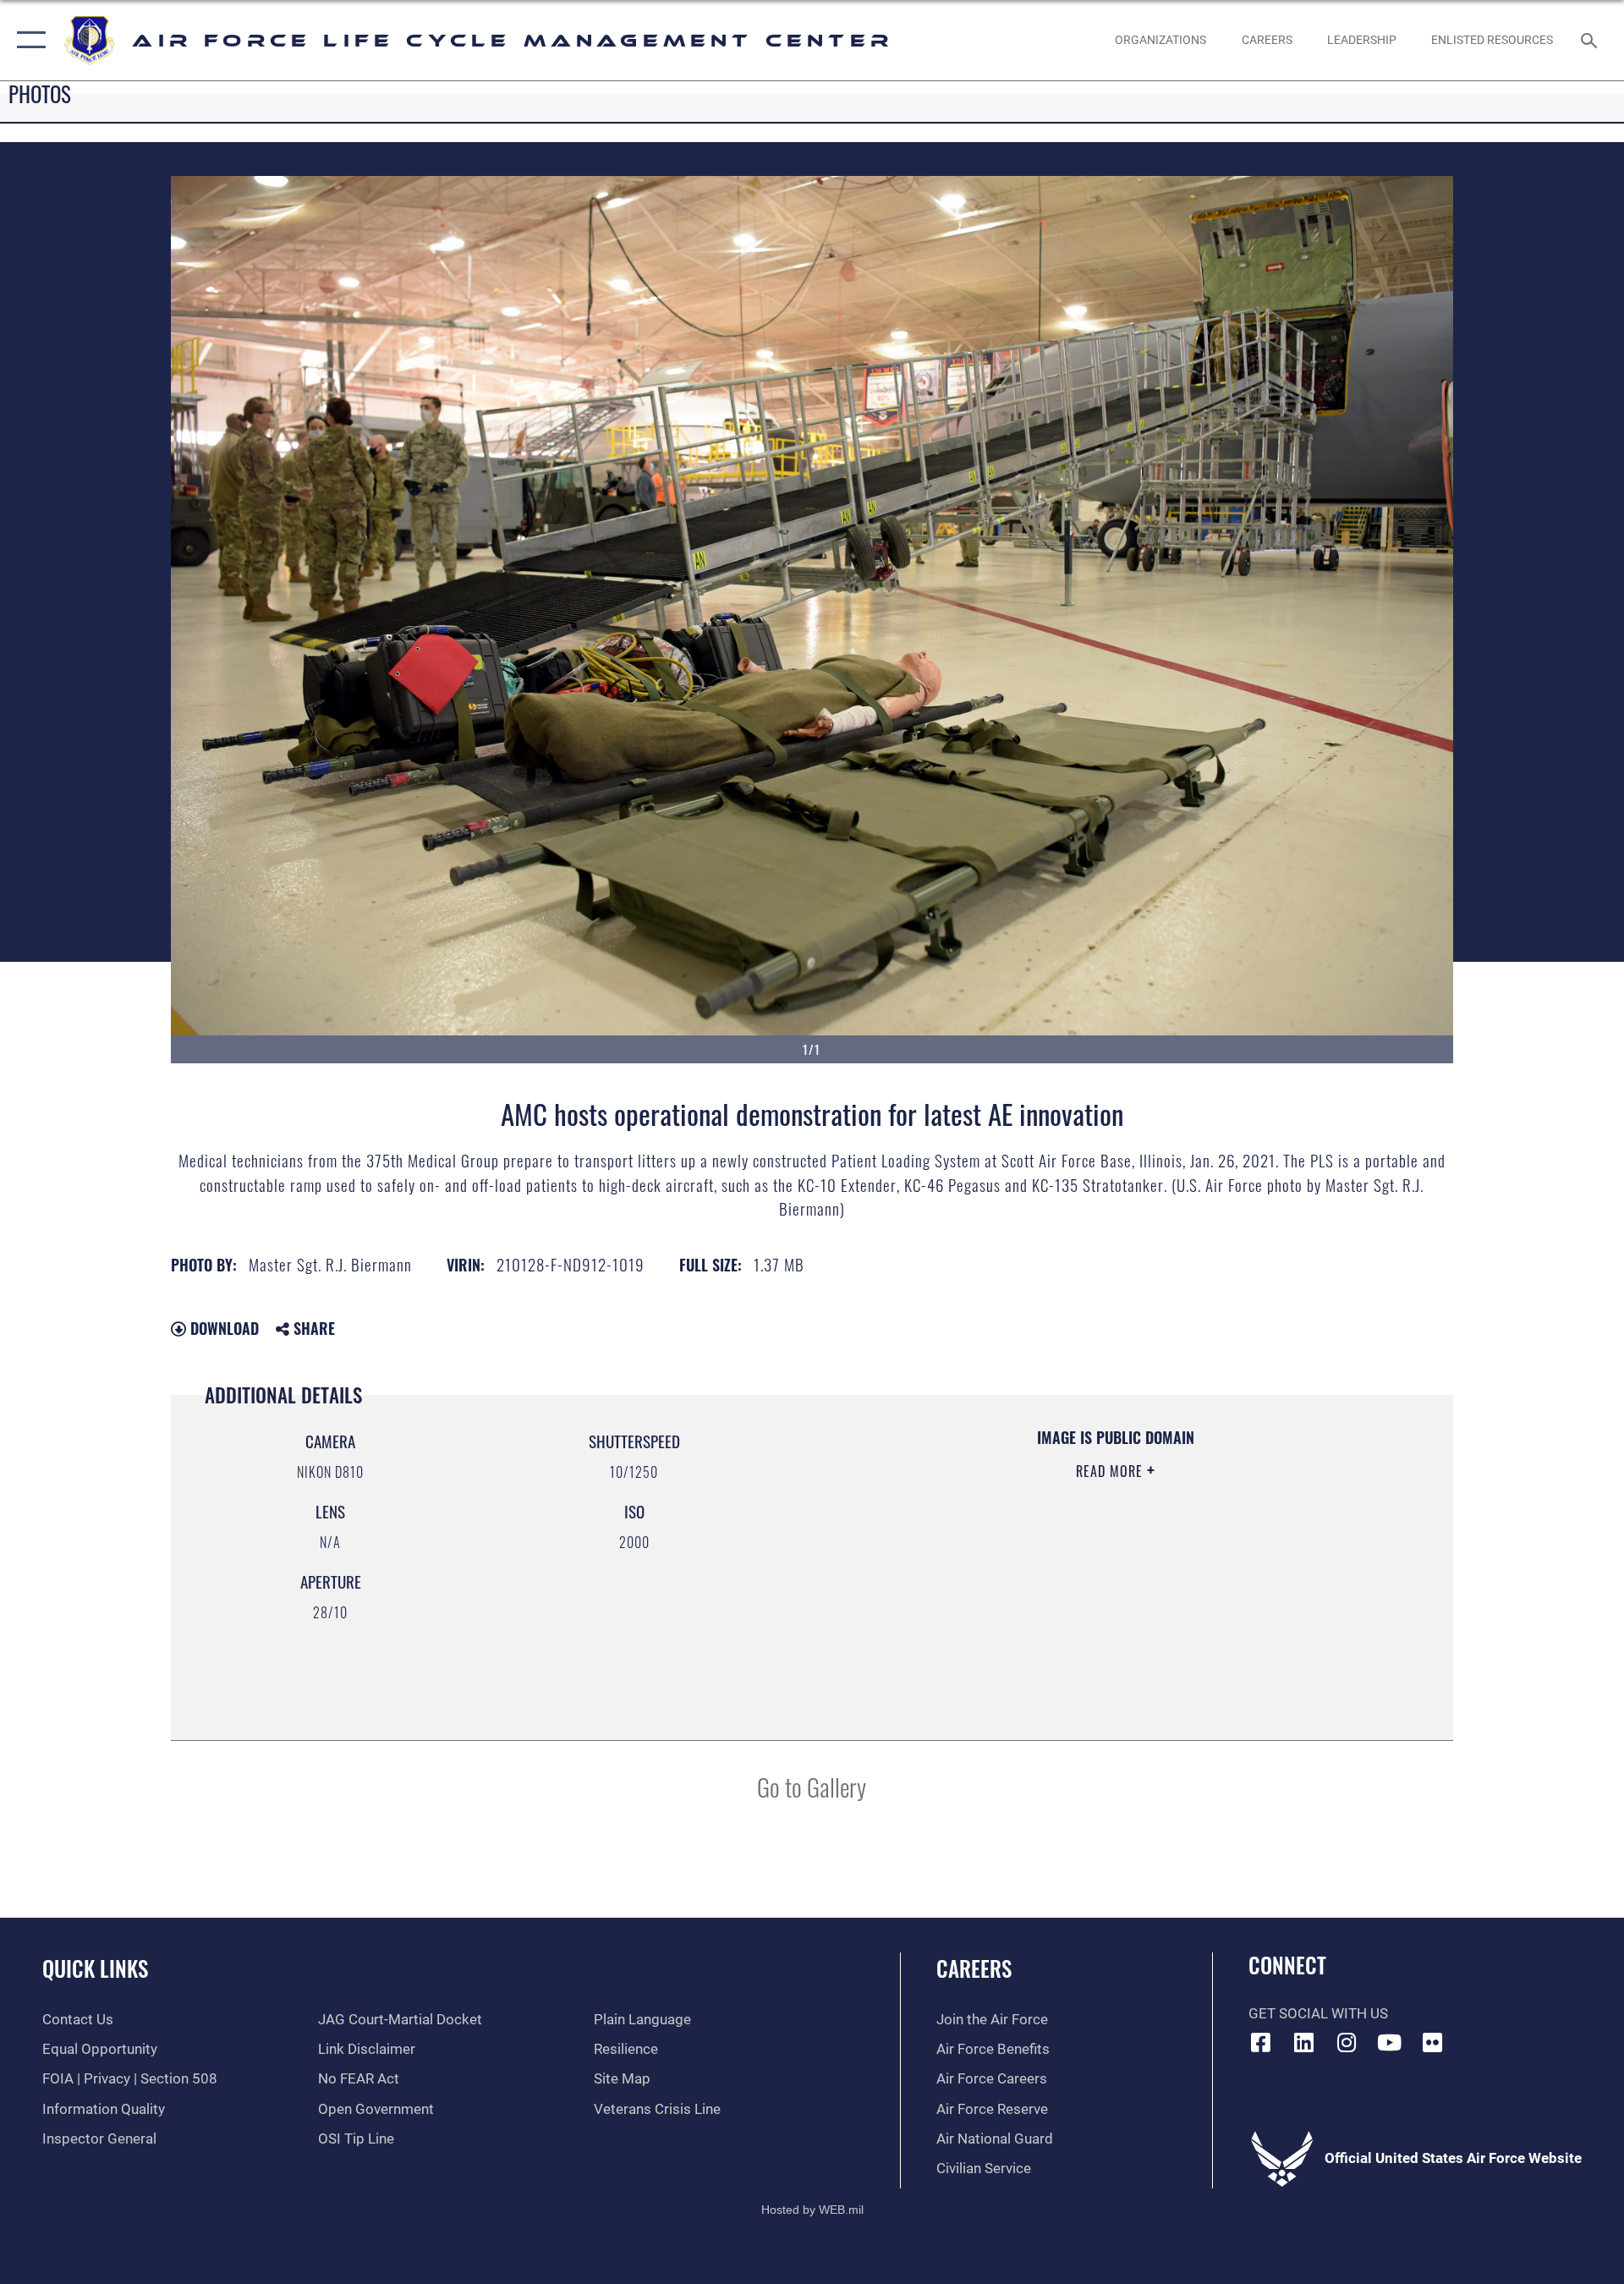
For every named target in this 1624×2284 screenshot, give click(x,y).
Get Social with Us (1318, 2014)
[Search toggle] (1591, 40)
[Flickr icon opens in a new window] (1432, 2042)
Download (222, 1328)
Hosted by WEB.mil (812, 2210)
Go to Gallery (812, 1786)
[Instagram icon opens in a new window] (1347, 2042)
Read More (1111, 1471)
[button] (27, 40)
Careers (974, 1968)
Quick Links (95, 1968)
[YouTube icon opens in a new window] (1390, 2042)
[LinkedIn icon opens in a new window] (1303, 2042)
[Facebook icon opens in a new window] (1261, 2042)
